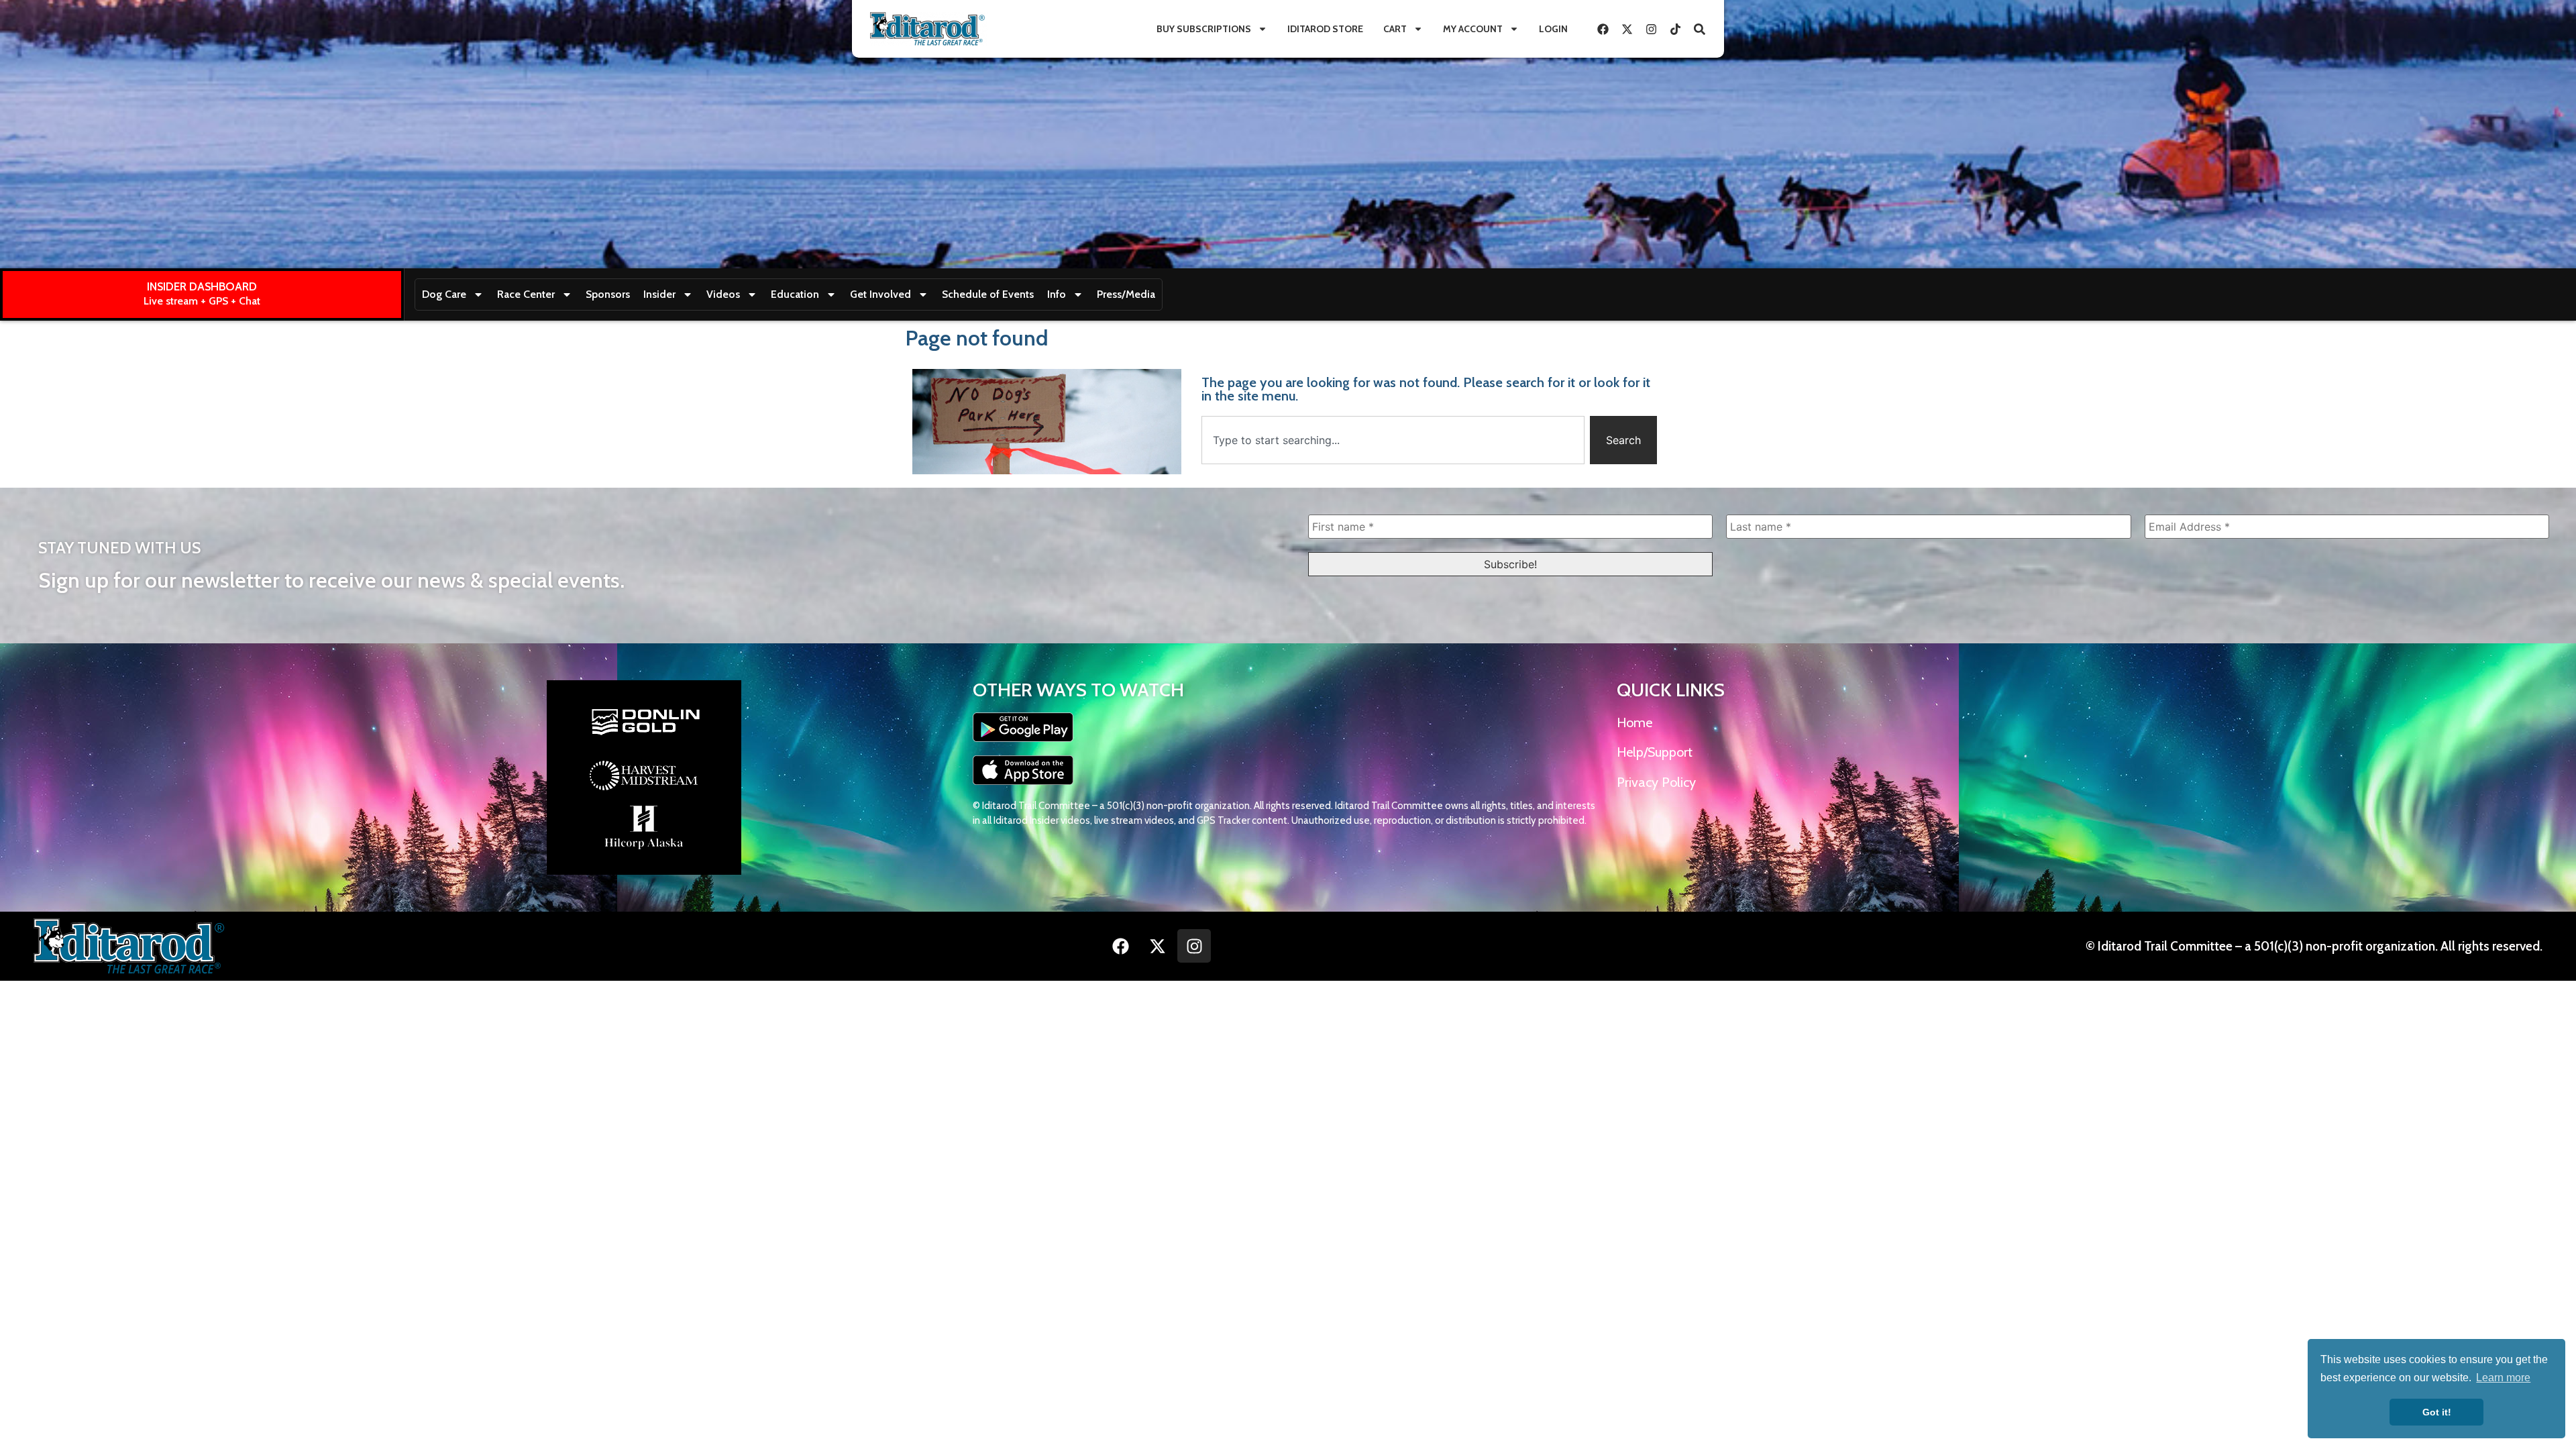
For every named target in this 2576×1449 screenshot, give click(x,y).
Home (1634, 722)
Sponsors (608, 294)
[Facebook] (1603, 29)
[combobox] (1393, 440)
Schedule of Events (988, 294)
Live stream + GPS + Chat (202, 301)
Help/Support (1655, 752)
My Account (1473, 29)
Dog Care (444, 294)
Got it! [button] (2437, 1412)
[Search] (1699, 29)
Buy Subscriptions (1204, 29)
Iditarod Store (1325, 29)
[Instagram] (1651, 29)
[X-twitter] (1627, 29)
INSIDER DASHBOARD (202, 286)
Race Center (526, 294)
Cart (1395, 29)
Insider (659, 294)
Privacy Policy (1656, 782)
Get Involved (880, 294)
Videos (723, 294)
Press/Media (1126, 294)
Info (1057, 294)
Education (795, 294)
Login (1553, 29)
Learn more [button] (2503, 1378)
